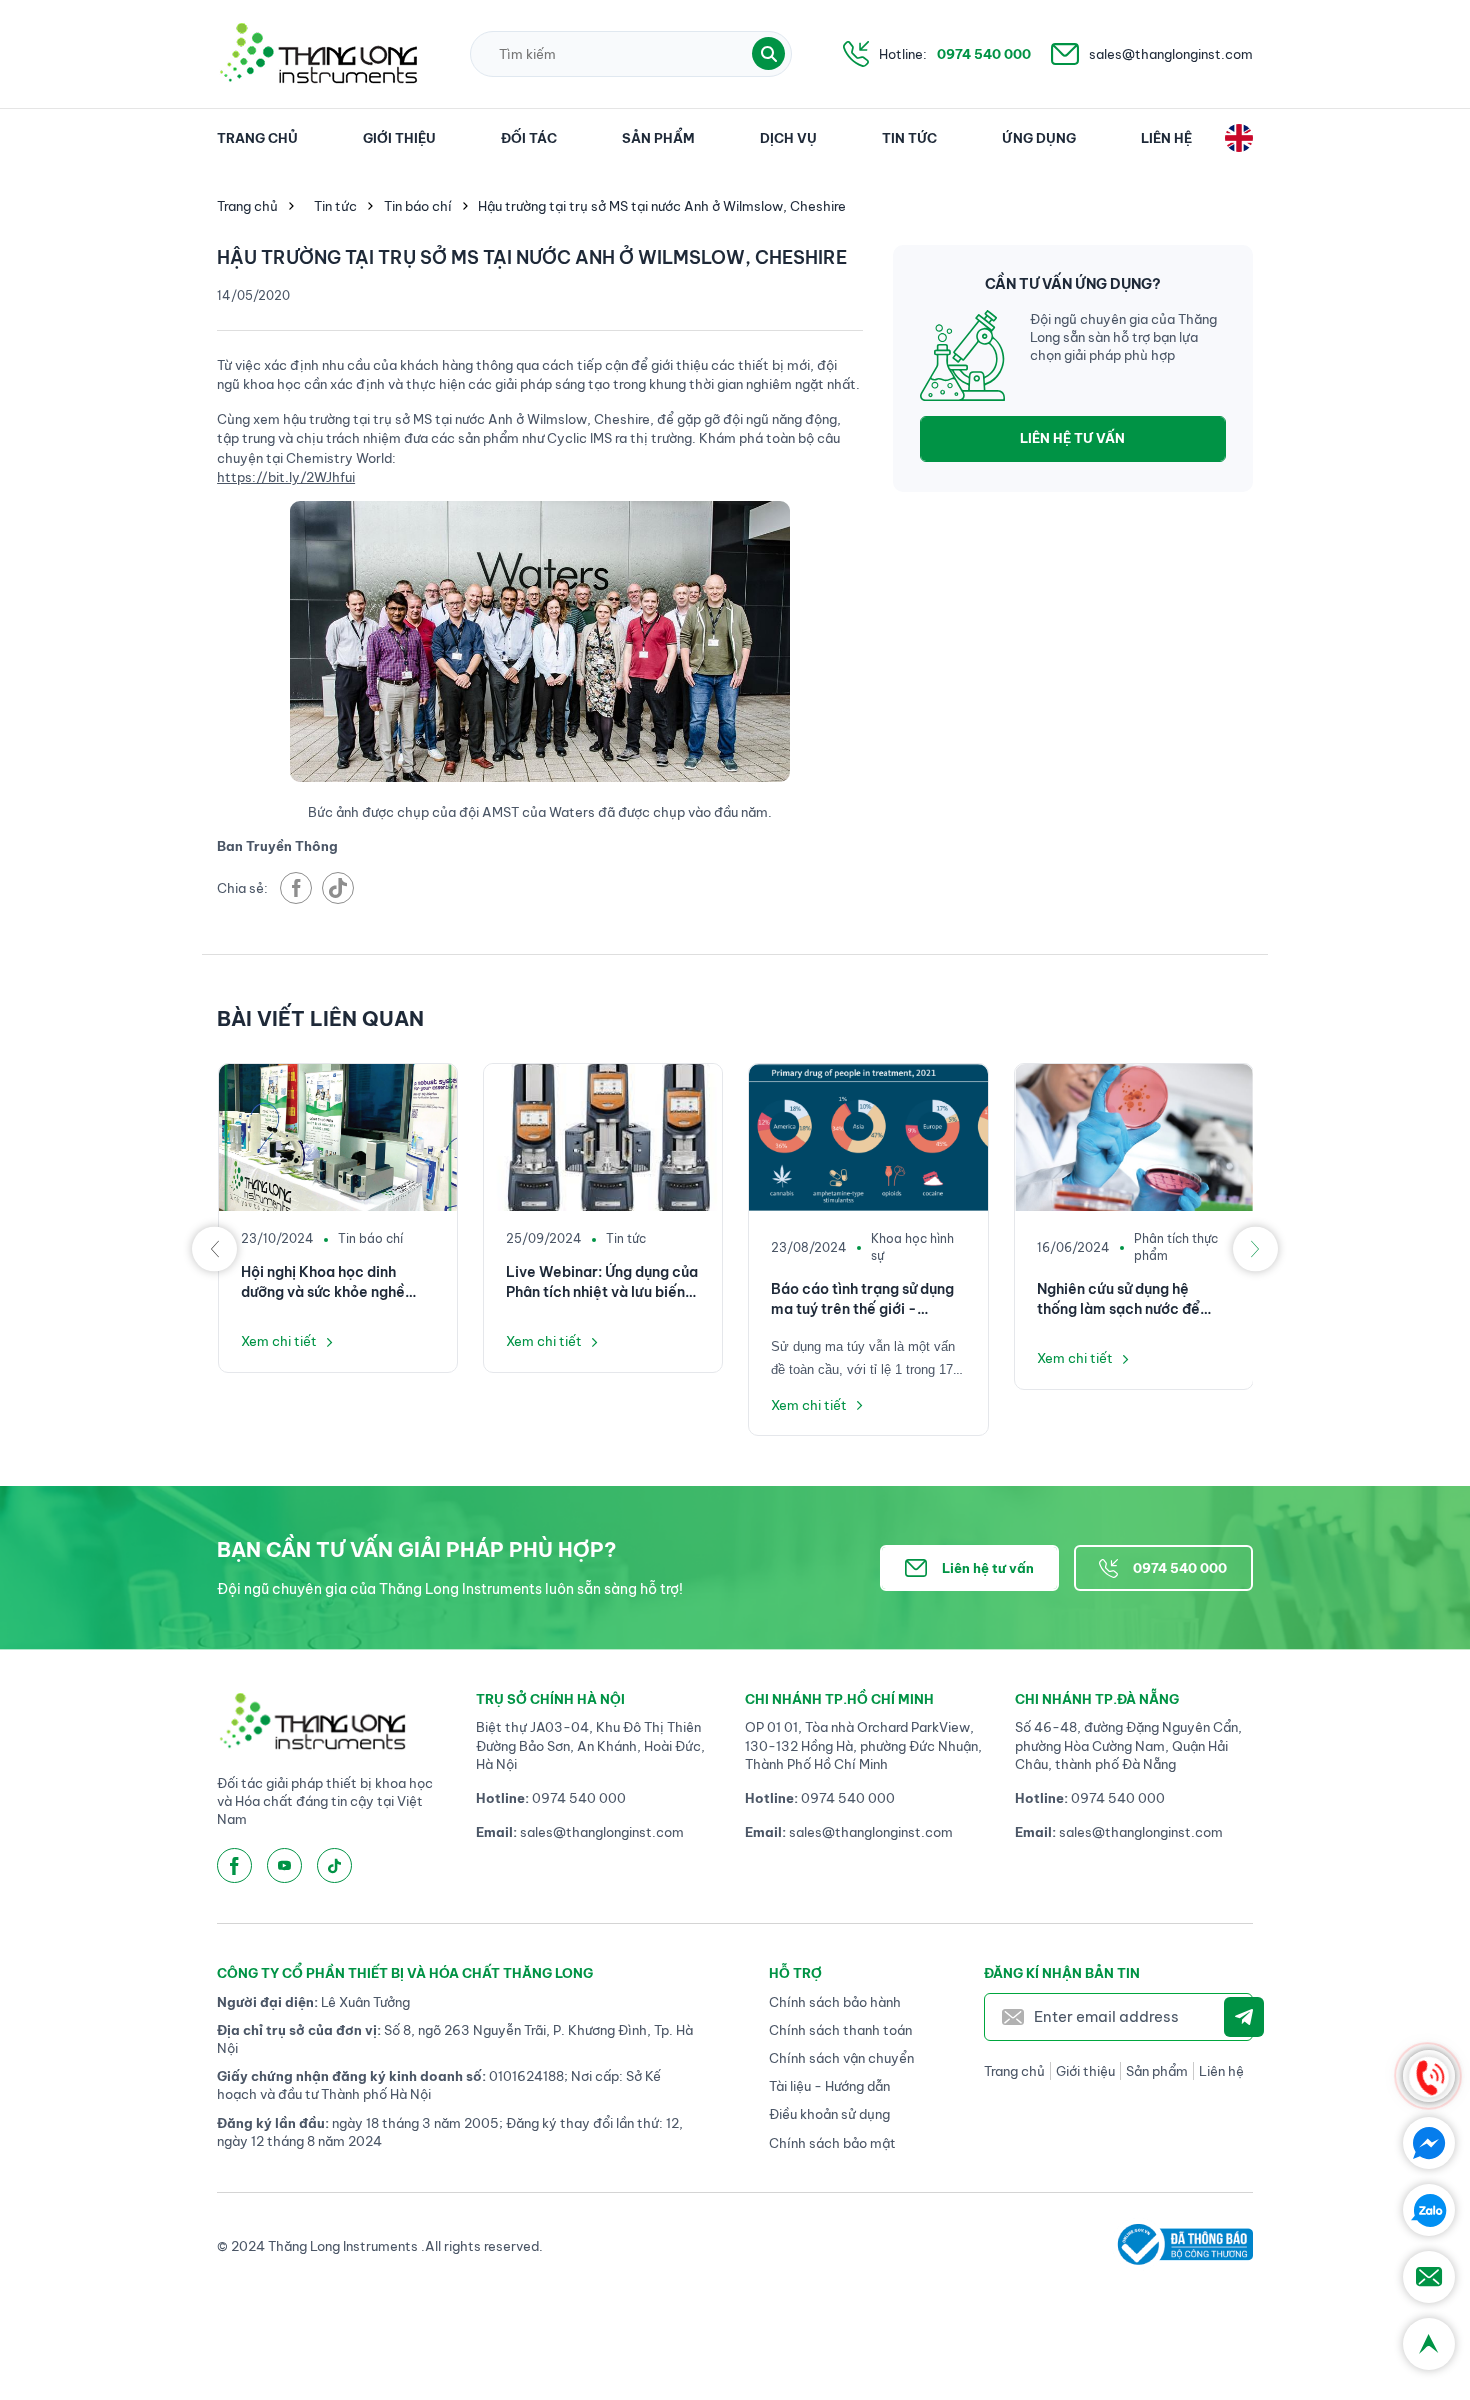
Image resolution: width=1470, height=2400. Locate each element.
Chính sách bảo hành (835, 2002)
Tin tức (909, 138)
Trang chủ (257, 138)
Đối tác (529, 138)
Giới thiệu (399, 138)
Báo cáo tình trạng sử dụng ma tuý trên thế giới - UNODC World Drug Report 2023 (863, 1299)
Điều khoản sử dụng (829, 2114)
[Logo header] (318, 54)
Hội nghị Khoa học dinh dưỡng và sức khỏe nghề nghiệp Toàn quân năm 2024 (323, 1282)
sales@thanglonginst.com (1171, 54)
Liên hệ (1166, 138)
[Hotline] (1429, 2076)
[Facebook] (1429, 2143)
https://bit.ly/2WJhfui (286, 477)
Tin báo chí (418, 206)
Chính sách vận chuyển (841, 2058)
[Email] (1429, 2277)
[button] (768, 53)
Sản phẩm (658, 138)
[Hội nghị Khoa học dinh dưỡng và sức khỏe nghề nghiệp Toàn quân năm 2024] (338, 1138)
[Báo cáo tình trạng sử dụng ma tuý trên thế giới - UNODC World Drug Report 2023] (868, 1138)
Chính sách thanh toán (840, 2030)
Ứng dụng (1039, 138)
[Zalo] (1429, 2210)
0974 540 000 (984, 54)
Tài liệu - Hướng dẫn (829, 2086)
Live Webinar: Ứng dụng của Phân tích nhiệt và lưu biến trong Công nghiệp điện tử (602, 1282)
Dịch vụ (788, 138)
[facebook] (296, 888)
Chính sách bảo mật (832, 2143)
